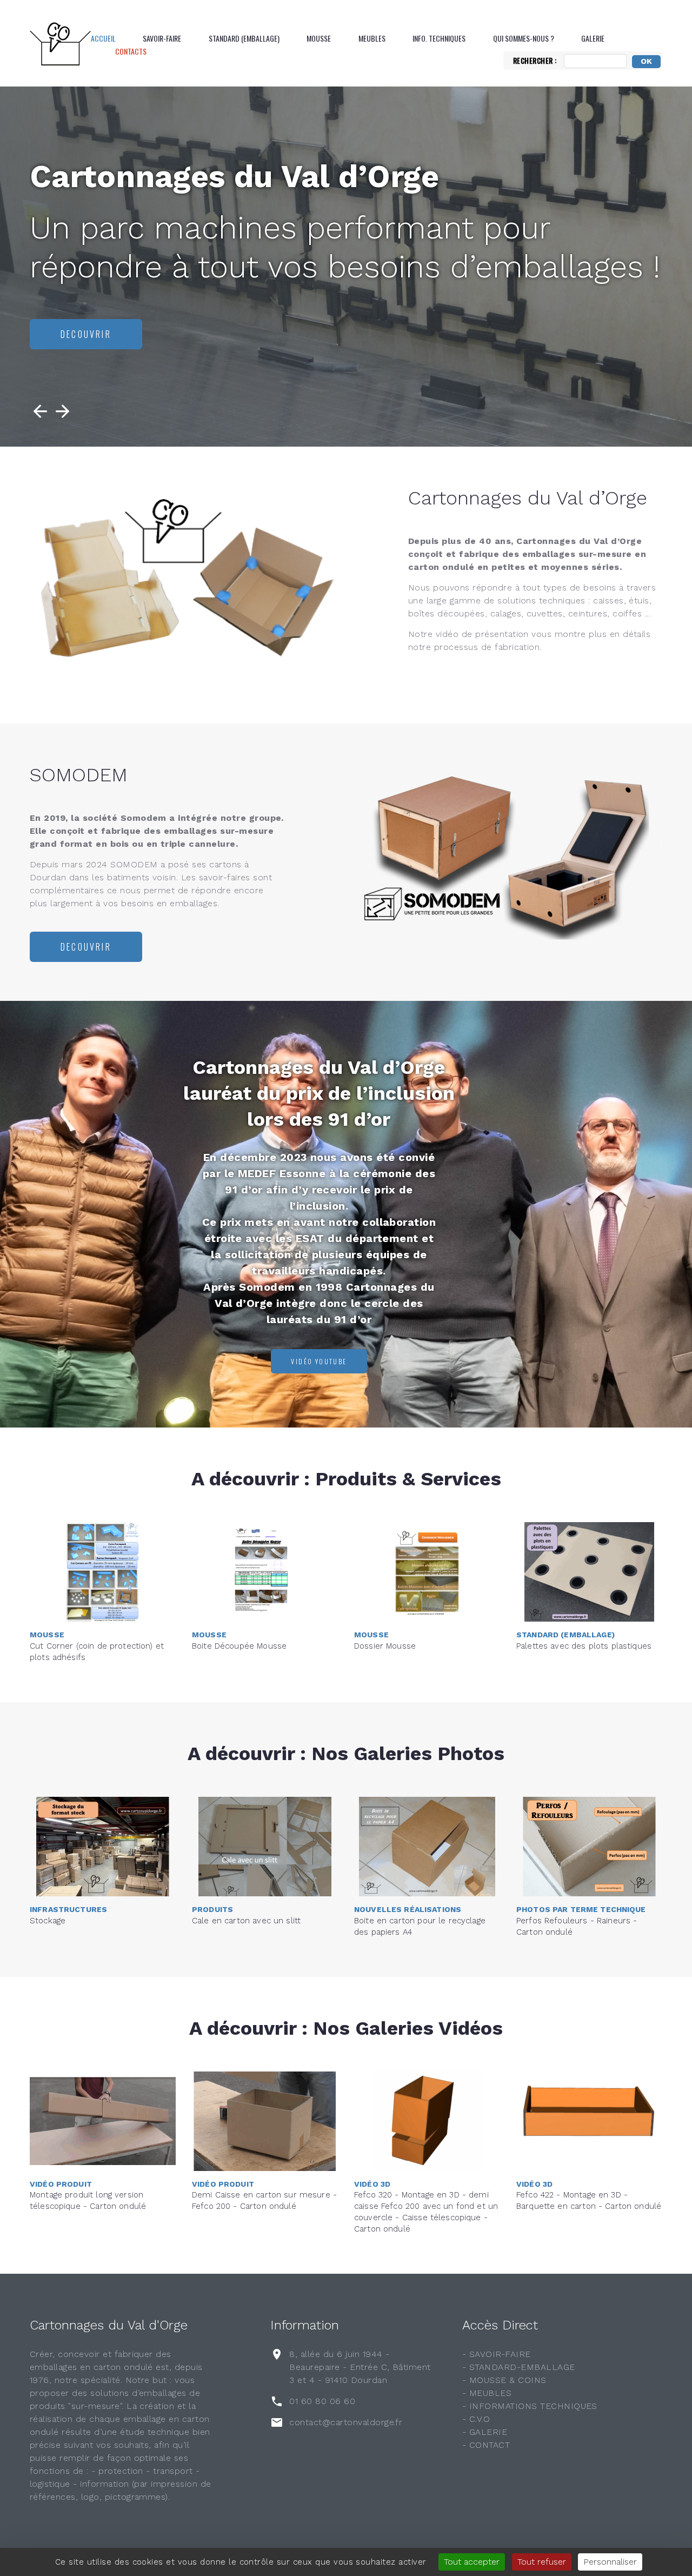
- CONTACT (486, 2445)
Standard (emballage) (244, 38)
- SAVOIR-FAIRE (497, 2354)
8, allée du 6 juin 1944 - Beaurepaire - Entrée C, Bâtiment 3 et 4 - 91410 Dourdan (360, 2367)
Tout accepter (472, 2562)
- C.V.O (476, 2419)
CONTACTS (131, 51)
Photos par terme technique (581, 1909)
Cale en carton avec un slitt (246, 1921)
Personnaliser (610, 2562)
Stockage (48, 1921)
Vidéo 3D (372, 2184)
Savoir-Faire (162, 38)
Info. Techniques (439, 38)
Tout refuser (542, 2562)
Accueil (103, 38)
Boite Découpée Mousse (239, 1646)
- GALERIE (485, 2432)
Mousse (319, 38)
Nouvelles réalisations (408, 1909)
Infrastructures (68, 1909)
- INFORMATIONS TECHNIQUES (530, 2406)
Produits (212, 1909)
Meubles (372, 38)
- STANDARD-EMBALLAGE (519, 2367)
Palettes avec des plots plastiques (584, 1646)
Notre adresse (97, 334)
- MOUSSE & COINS (504, 2380)
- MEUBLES (487, 2393)
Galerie (593, 38)
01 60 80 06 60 (322, 2401)
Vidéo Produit (61, 2184)
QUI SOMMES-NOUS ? (524, 38)
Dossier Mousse (385, 1646)
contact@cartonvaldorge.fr (346, 2422)
